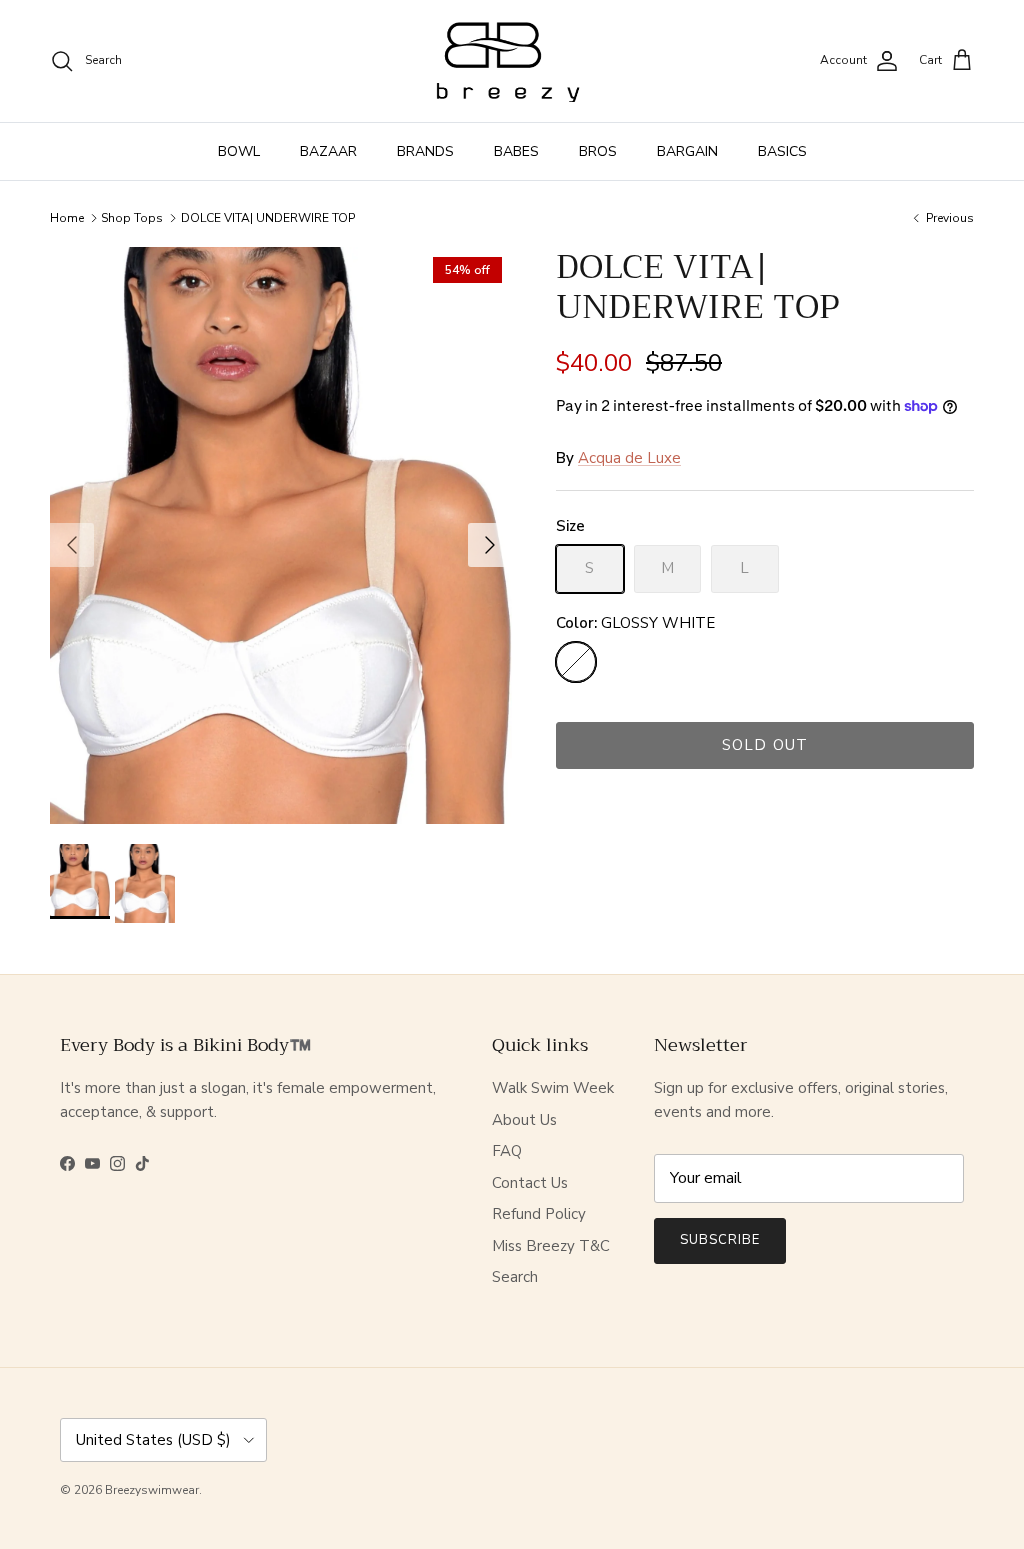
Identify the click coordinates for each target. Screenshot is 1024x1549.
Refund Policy (539, 1214)
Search (515, 1277)
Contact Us (530, 1183)
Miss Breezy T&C (551, 1246)
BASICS (782, 151)
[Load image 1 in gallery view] (281, 535)
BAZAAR (328, 151)
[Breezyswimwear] (512, 61)
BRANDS (425, 151)
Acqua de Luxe (629, 458)
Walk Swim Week (553, 1088)
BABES (516, 151)
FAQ (507, 1151)
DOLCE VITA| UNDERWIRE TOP (268, 218)
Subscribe (720, 1240)
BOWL (239, 151)
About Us (524, 1120)
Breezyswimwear (152, 1490)
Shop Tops (132, 218)
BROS (598, 151)
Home (67, 218)
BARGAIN (687, 151)
